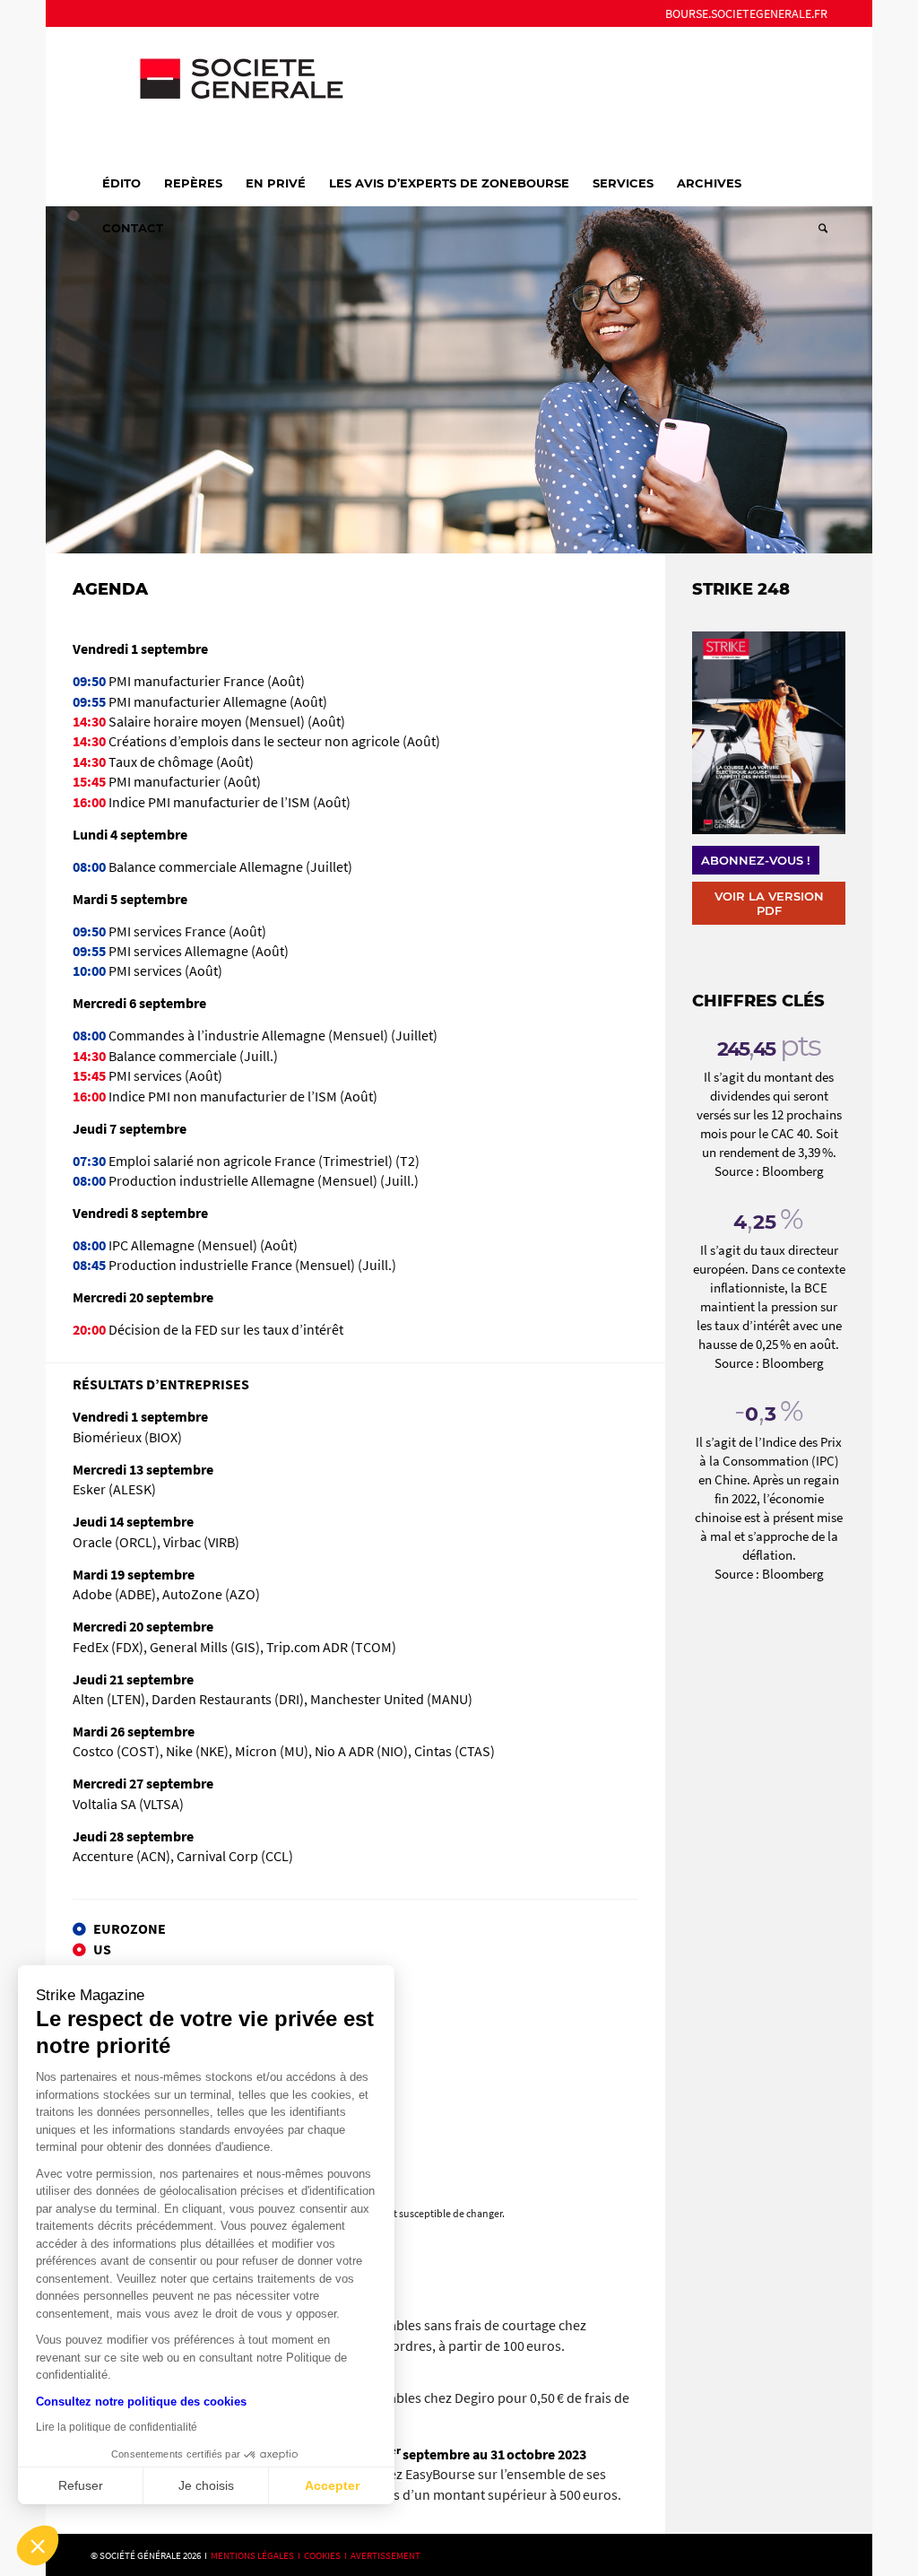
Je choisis (206, 2485)
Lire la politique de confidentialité (117, 2427)
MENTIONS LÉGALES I (257, 2555)
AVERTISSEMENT (385, 2555)
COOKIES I (327, 2555)
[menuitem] (742, 13)
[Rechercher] (817, 228)
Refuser (81, 2485)
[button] (38, 2546)
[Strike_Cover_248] (768, 733)
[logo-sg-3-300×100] (225, 93)
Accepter (332, 2485)
